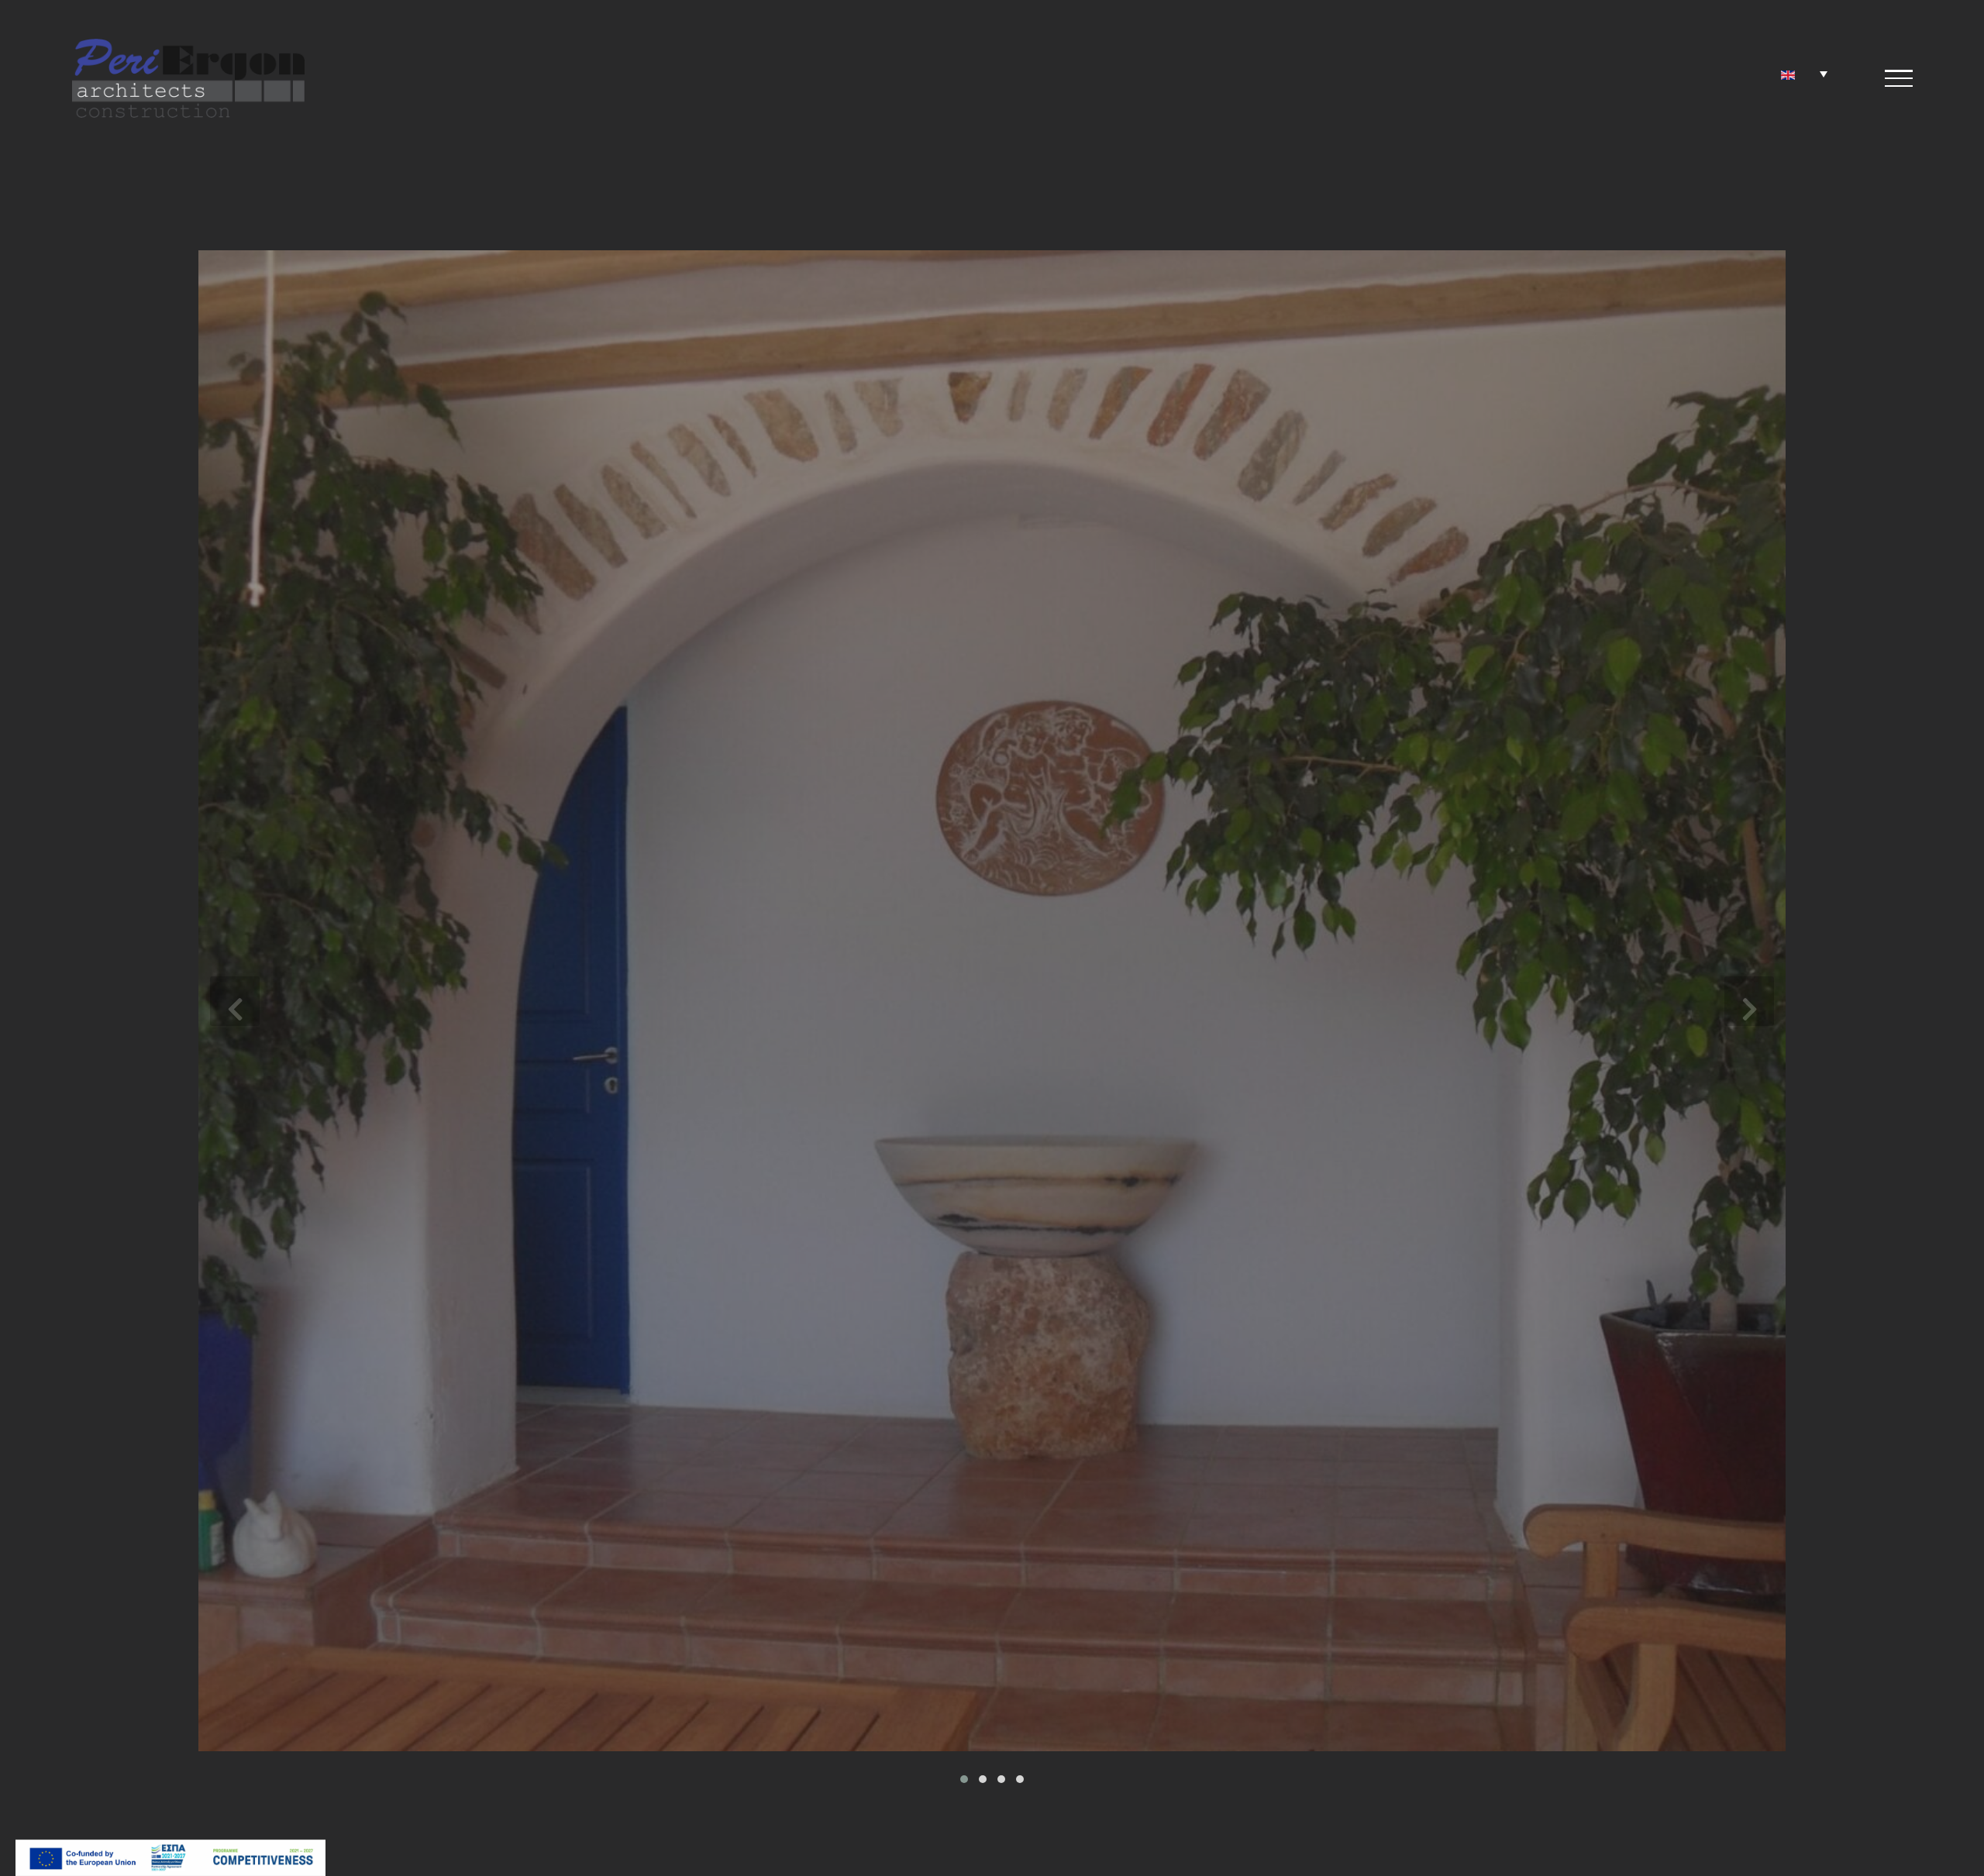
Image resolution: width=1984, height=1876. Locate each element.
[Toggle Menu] (1899, 78)
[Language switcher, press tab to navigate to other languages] (1804, 74)
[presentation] (235, 1001)
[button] (964, 1779)
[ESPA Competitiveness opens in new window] (170, 1851)
